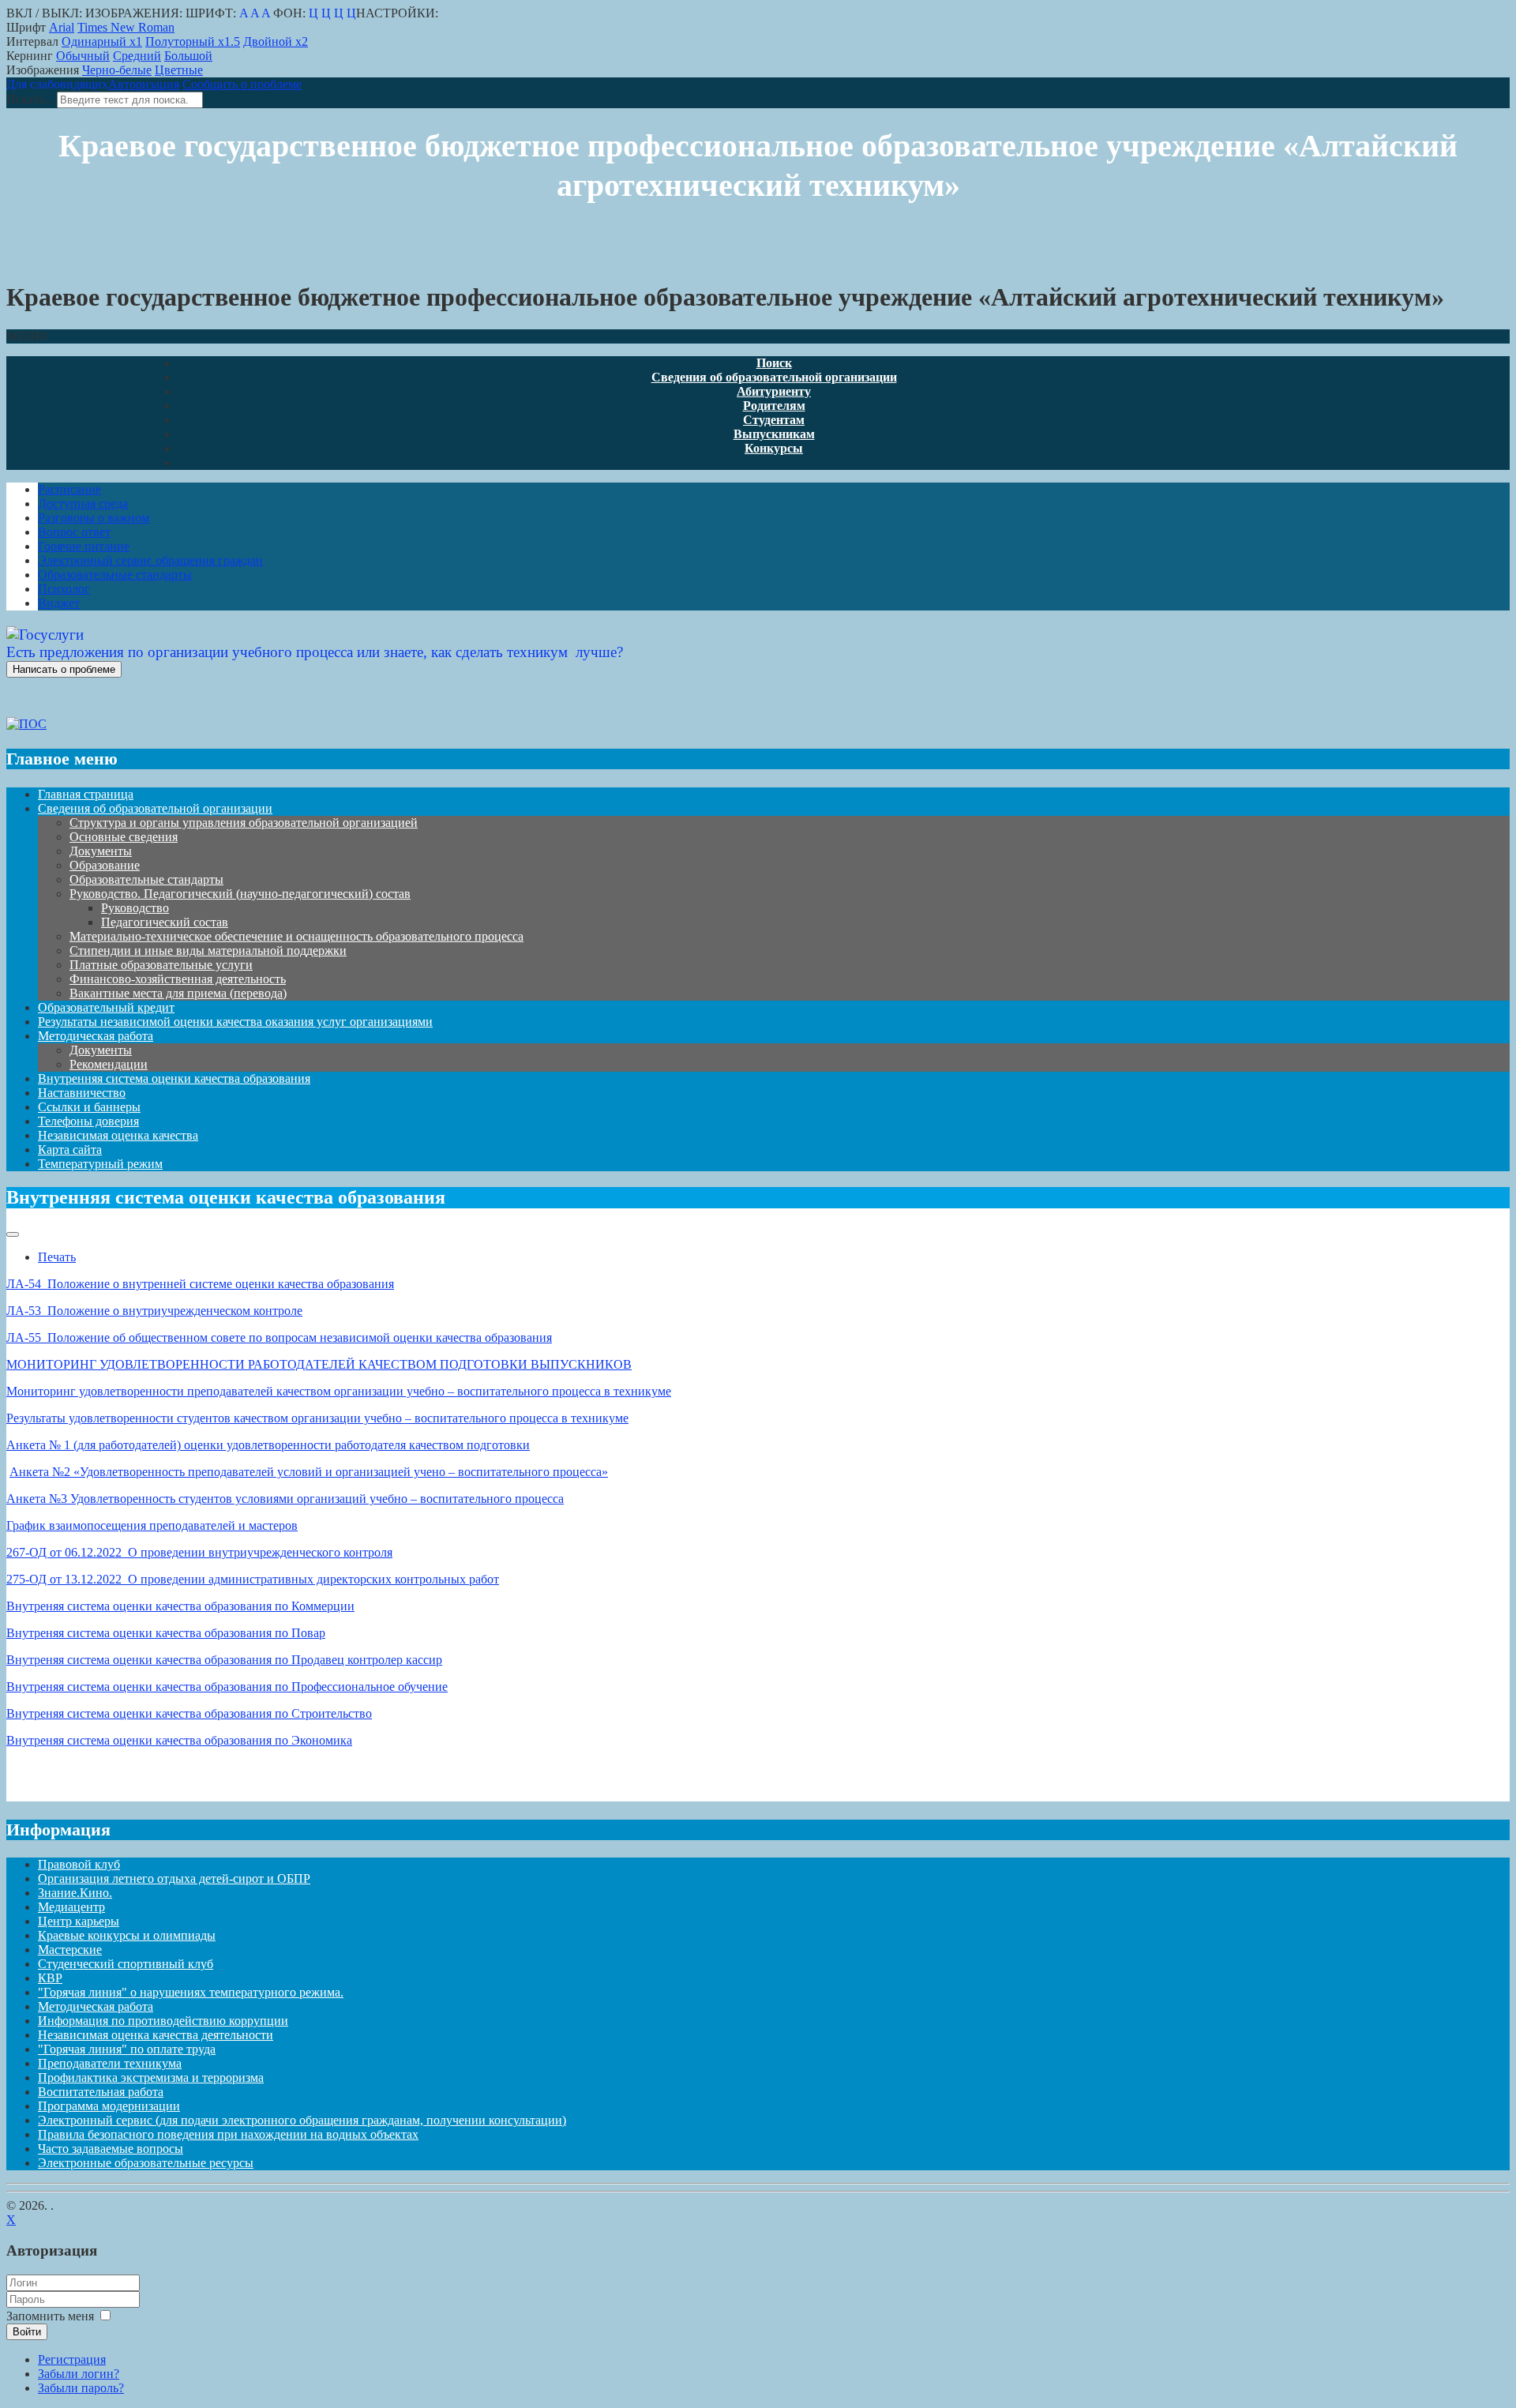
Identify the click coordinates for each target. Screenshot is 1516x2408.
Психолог (64, 589)
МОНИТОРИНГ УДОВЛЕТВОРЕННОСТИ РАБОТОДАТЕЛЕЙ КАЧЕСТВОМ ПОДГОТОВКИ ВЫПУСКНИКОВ (319, 1364)
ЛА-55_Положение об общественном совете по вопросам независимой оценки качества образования (279, 1337)
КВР (50, 1978)
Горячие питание (84, 546)
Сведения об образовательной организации (155, 808)
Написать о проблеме (64, 669)
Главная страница (86, 794)
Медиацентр (71, 1907)
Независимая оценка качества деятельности (156, 2035)
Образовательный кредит (106, 1007)
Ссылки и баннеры (89, 1107)
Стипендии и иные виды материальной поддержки (208, 950)
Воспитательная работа (101, 2092)
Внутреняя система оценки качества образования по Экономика (179, 1740)
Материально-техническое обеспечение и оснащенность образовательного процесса (296, 936)
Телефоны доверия (88, 1121)
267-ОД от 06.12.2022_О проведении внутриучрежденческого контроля (199, 1552)
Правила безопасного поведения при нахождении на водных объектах (228, 2134)
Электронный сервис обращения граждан (150, 560)
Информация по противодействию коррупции (163, 2021)
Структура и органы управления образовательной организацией (244, 823)
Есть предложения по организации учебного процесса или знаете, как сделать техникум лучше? (315, 652)
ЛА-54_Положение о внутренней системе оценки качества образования (200, 1284)
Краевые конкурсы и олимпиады (127, 1935)
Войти (27, 2332)
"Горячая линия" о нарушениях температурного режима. (191, 1992)
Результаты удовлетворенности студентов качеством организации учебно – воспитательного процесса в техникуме (317, 1418)
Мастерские (70, 1950)
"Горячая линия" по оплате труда (127, 2049)
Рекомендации (109, 1064)
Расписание (69, 489)
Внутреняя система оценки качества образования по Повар (166, 1633)
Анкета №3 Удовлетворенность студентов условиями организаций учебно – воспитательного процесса (285, 1499)
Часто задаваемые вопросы (111, 2149)
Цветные (179, 70)
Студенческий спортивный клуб (126, 1964)
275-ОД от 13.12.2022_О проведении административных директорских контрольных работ (253, 1579)
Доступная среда (83, 503)
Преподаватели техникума (110, 2063)
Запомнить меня (50, 2316)
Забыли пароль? (81, 2388)
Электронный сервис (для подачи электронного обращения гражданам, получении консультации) (302, 2120)
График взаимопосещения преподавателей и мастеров (152, 1525)
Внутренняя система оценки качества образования (174, 1078)
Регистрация (72, 2359)
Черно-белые (117, 70)
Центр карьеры (79, 1921)
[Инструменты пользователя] (13, 1234)
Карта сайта (70, 1150)
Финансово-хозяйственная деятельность (178, 979)
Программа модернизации (109, 2106)
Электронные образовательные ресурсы (146, 2163)
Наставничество (82, 1093)
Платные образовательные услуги (161, 965)
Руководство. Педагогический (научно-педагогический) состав (240, 894)
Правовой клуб (79, 1864)
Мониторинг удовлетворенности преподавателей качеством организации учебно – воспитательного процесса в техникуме (339, 1391)
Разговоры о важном (94, 518)
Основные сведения (124, 837)
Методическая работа (96, 1036)
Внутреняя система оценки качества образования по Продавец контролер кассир (224, 1660)
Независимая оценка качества (118, 1135)
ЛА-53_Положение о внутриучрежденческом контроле (154, 1311)
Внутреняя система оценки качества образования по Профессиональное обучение (227, 1687)
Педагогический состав (165, 922)
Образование (105, 865)
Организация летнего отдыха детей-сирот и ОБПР (174, 1878)
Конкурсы (774, 448)
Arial (62, 27)
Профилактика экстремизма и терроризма (151, 2077)
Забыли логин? (79, 2374)
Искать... (30, 99)
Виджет (59, 603)
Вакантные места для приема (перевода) (178, 993)
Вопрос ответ (74, 532)
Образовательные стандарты (115, 575)
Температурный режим (100, 1164)
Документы (101, 851)
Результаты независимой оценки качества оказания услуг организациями (235, 1022)
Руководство (135, 908)
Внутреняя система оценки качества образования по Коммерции (180, 1606)
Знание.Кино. (75, 1893)
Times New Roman (126, 27)
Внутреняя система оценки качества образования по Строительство (189, 1713)
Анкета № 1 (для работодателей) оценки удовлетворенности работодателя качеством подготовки (268, 1445)
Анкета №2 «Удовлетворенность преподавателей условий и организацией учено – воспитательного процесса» (309, 1472)
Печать (57, 1257)
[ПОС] (26, 724)
